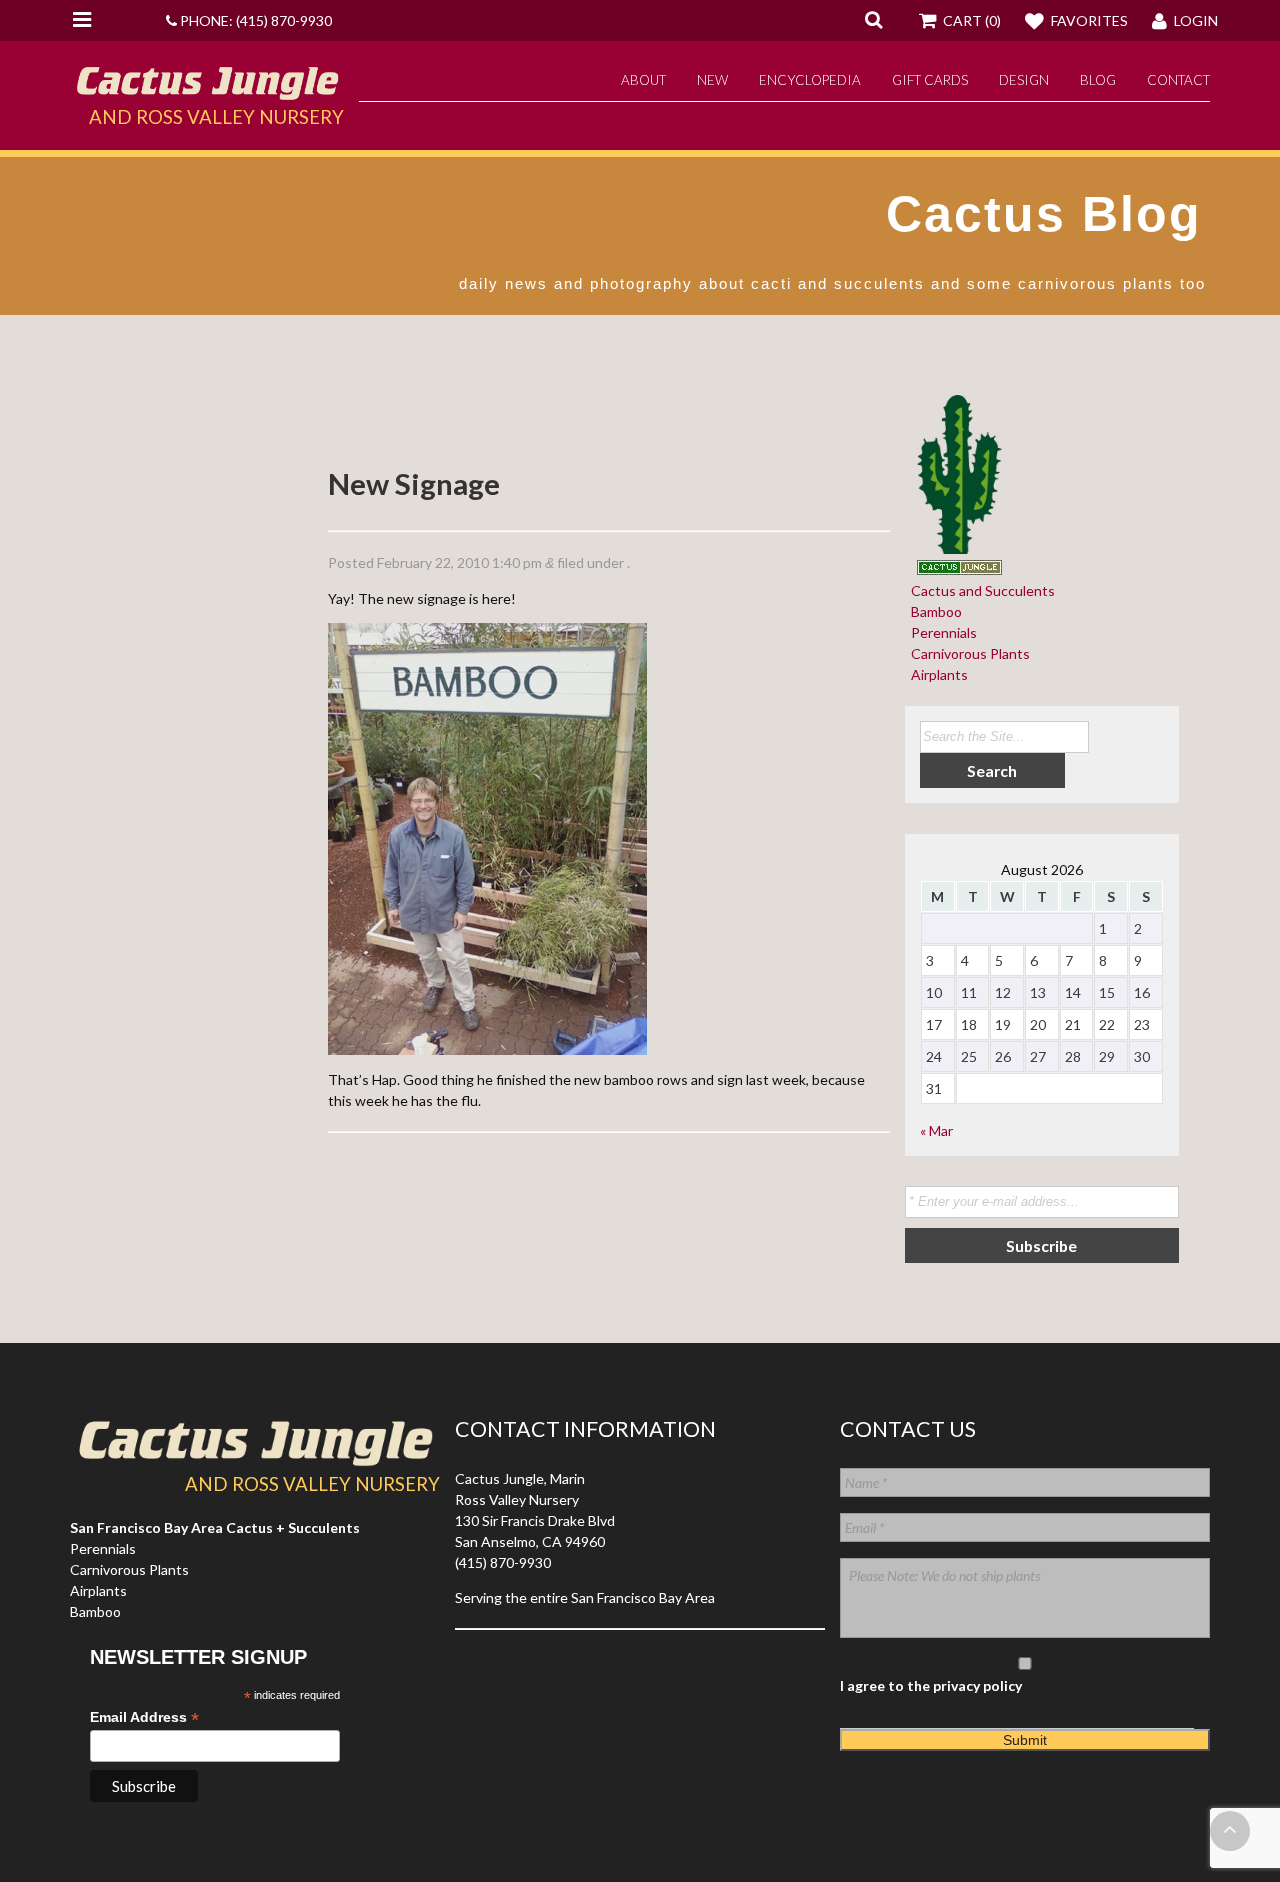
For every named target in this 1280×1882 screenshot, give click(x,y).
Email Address (144, 1717)
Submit (1025, 1740)
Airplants (936, 674)
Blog (1098, 80)
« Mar (936, 1130)
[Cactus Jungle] (207, 92)
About (643, 80)
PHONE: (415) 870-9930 (254, 20)
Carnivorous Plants (967, 653)
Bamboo (933, 611)
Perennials (941, 632)
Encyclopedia (810, 80)
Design (1024, 80)
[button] (873, 19)
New (712, 80)
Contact (1178, 80)
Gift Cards (930, 80)
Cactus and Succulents (980, 590)
